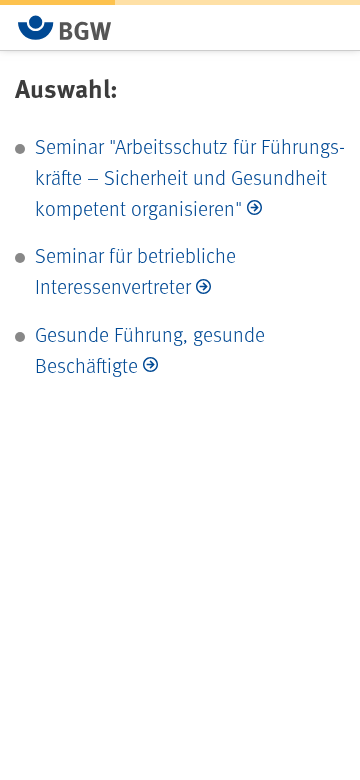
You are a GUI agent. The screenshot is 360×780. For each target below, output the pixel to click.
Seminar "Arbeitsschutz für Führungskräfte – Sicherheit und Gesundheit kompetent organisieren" (190, 177)
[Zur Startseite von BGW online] (65, 27)
